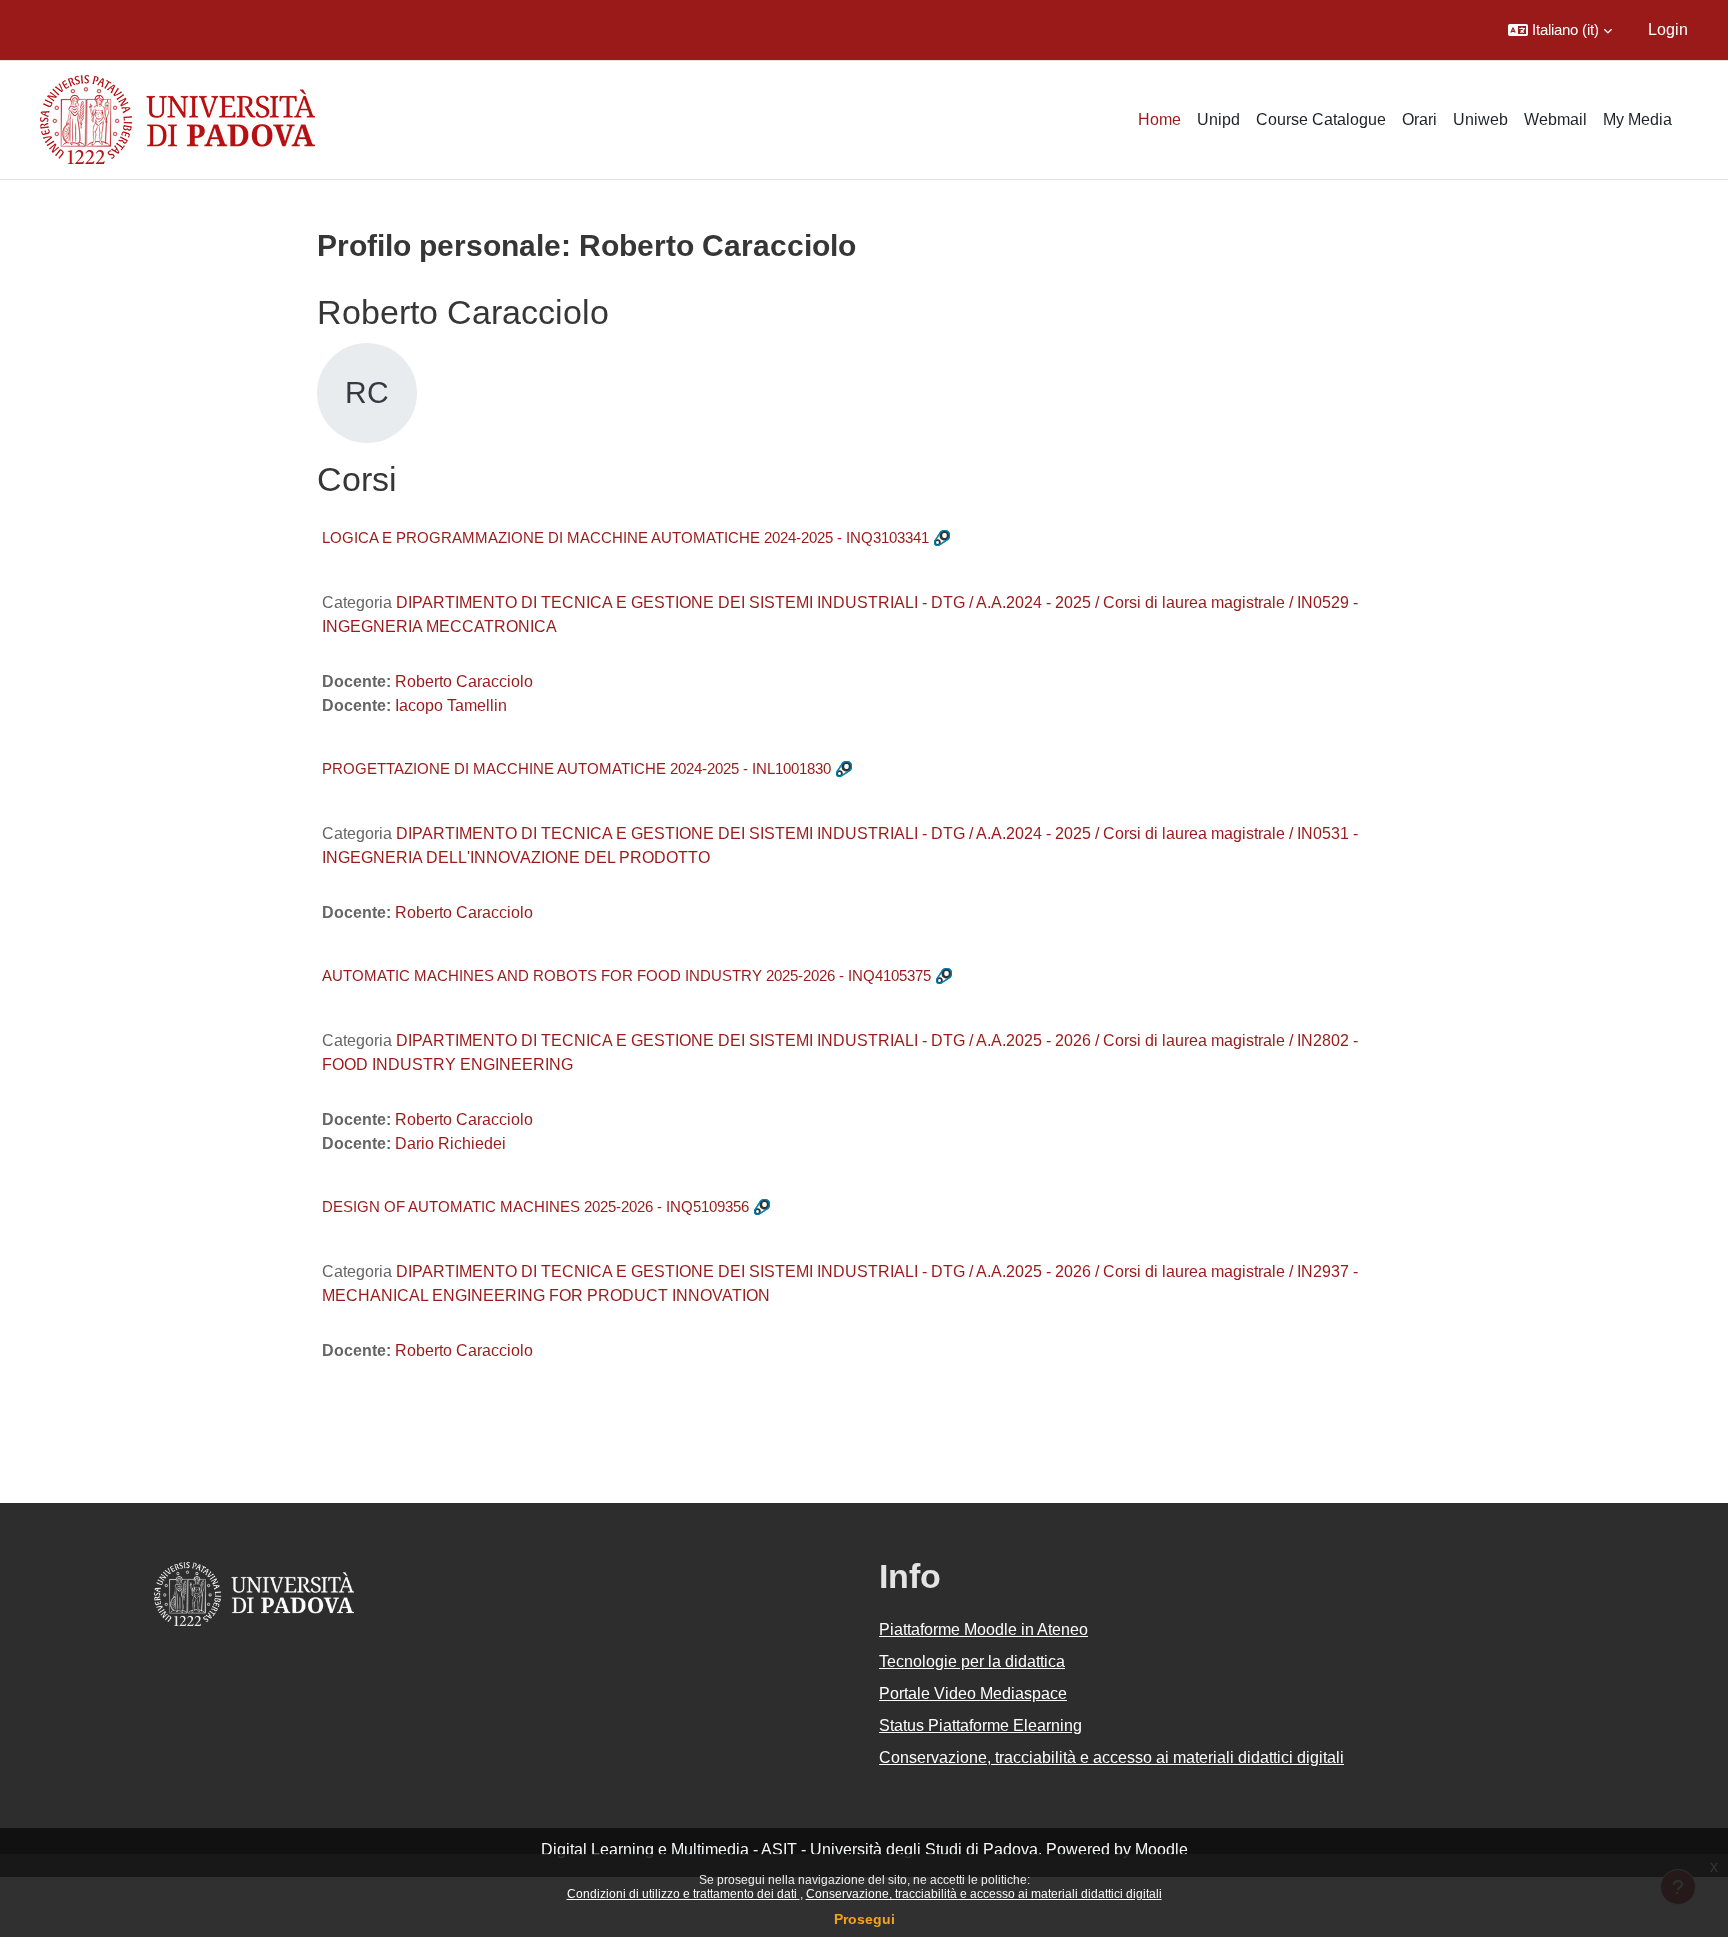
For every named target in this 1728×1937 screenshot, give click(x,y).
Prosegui (864, 1919)
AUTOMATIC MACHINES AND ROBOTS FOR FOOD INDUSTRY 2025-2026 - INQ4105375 (626, 975)
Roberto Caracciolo (464, 681)
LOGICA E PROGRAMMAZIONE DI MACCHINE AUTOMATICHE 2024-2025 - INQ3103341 (625, 537)
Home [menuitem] (1159, 119)
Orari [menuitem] (1419, 119)
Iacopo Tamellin (451, 705)
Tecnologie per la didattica (972, 1661)
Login (1668, 29)
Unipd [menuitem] (1218, 119)
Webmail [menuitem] (1555, 119)
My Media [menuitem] (1637, 119)
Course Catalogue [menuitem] (1321, 119)
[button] (1560, 30)
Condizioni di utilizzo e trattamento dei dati (683, 1894)
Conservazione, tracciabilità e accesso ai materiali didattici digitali (984, 1894)
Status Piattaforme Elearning (980, 1725)
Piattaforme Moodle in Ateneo (983, 1629)
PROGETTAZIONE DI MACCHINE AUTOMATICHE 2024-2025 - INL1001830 (576, 768)
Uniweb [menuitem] (1480, 119)
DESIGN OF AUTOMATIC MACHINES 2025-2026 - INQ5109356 (535, 1206)
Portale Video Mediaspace (973, 1693)
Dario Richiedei (450, 1143)
